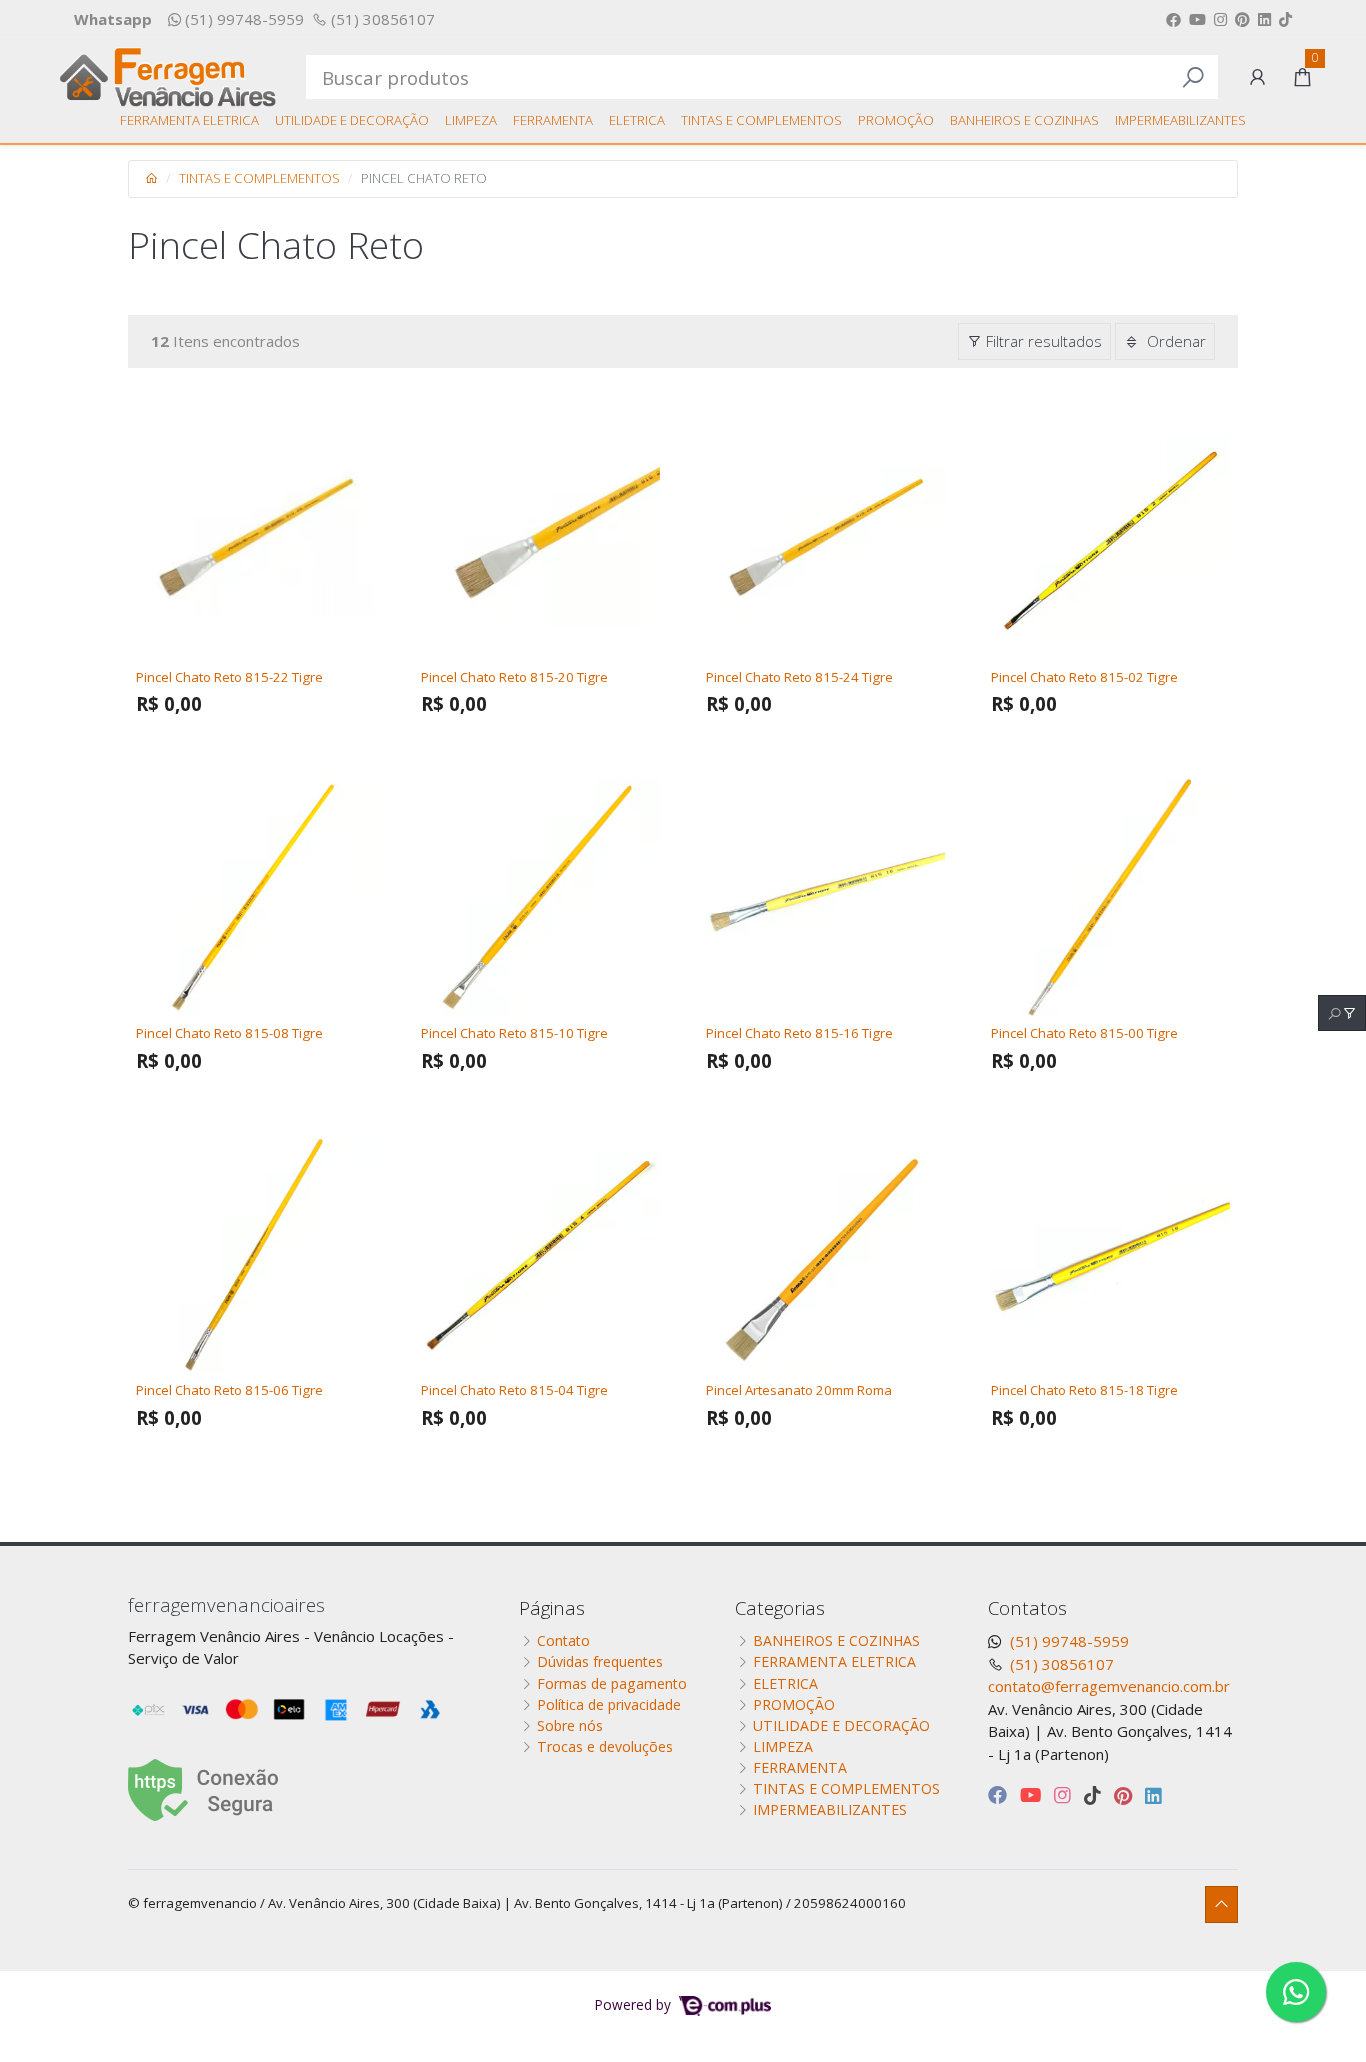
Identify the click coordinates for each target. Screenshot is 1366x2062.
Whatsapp (113, 19)
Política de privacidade (609, 1704)
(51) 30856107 (381, 19)
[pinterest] (1125, 1794)
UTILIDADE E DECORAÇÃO (352, 120)
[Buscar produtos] (1193, 77)
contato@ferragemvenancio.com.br (1109, 1686)
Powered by (635, 2004)
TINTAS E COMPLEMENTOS (761, 120)
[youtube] (1033, 1794)
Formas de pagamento (612, 1683)
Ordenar (1174, 341)
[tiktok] (1095, 1794)
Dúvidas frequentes (600, 1661)
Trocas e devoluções (605, 1746)
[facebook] (1000, 1794)
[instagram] (1065, 1794)
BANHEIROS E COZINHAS (1024, 120)
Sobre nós (570, 1725)
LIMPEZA (471, 120)
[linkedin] (1153, 1794)
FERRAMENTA (553, 120)
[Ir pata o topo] (1221, 1904)
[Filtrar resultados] (1342, 1013)
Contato (563, 1640)
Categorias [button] (780, 1607)
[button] (1257, 77)
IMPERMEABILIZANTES (1180, 120)
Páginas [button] (552, 1607)
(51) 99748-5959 (242, 19)
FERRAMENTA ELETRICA (189, 120)
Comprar (265, 738)
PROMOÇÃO (896, 120)
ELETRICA (637, 120)
